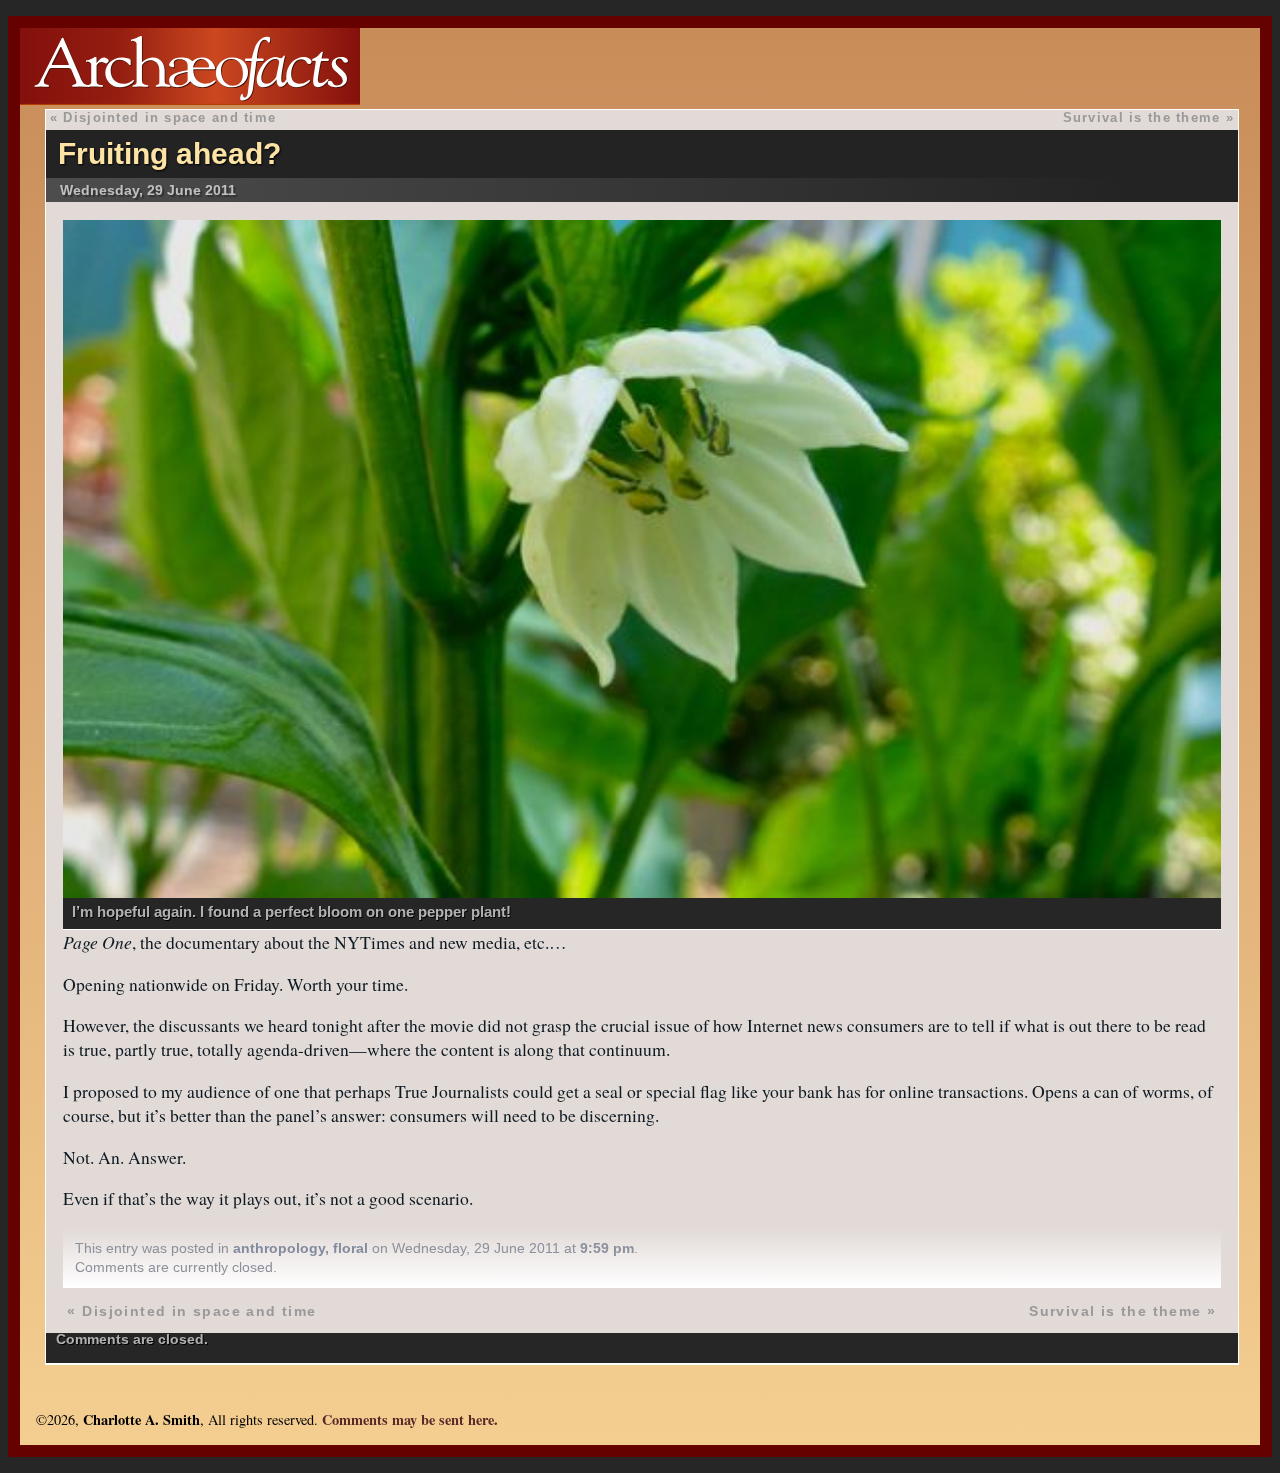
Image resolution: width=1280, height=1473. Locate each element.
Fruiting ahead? (169, 153)
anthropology (279, 1248)
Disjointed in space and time (169, 117)
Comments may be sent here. (410, 1419)
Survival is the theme (1142, 117)
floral (350, 1248)
